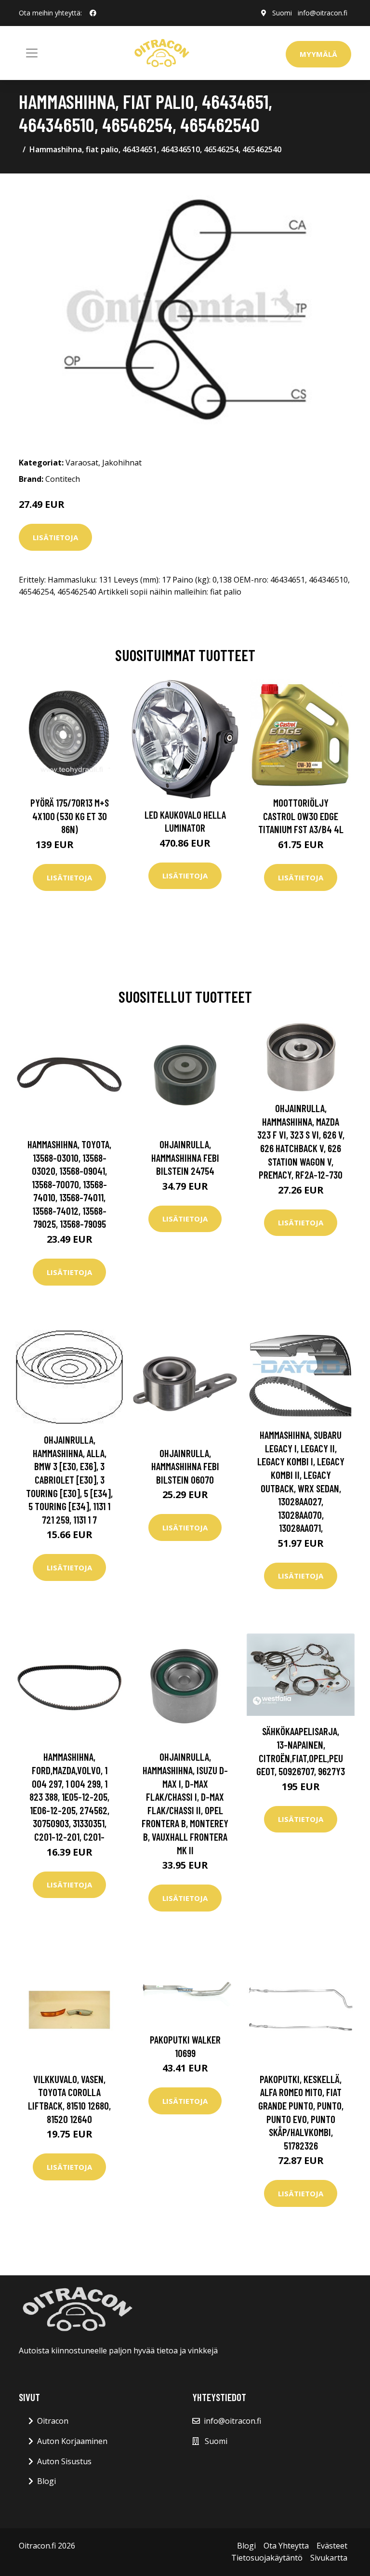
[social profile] (93, 13)
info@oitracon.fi (323, 13)
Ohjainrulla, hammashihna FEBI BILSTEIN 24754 (185, 1157)
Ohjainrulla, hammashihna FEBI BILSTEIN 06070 (185, 1466)
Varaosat (82, 463)
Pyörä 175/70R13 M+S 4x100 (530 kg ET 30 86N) (70, 816)
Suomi (282, 13)
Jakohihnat (122, 463)
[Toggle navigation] (32, 53)
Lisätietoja (55, 537)
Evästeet (332, 2546)
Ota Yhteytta (286, 2546)
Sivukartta (329, 2558)
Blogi (46, 2481)
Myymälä (318, 54)
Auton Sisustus (64, 2461)
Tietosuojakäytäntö (267, 2558)
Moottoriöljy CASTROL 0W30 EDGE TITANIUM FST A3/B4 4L (301, 816)
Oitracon (53, 2421)
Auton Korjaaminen (72, 2441)
